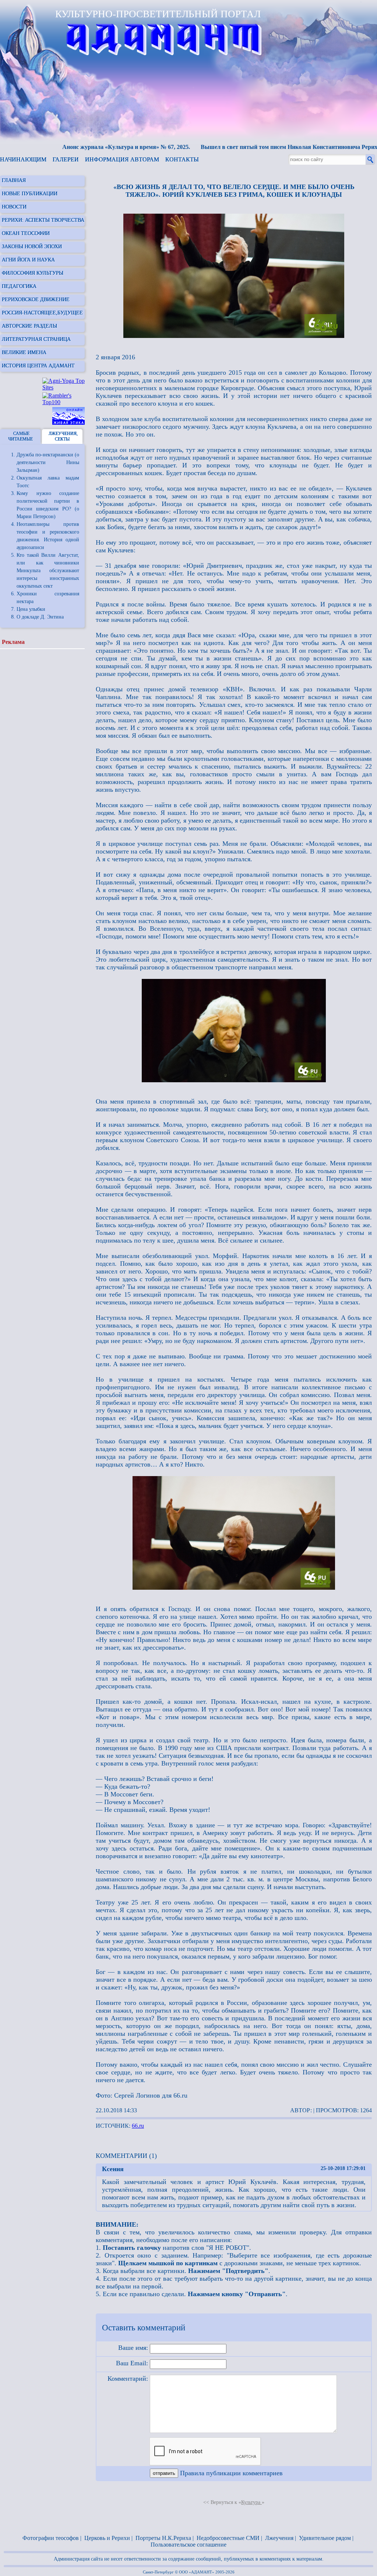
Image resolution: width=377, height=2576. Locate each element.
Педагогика (19, 286)
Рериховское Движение (36, 300)
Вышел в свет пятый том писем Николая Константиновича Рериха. (261, 147)
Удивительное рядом (325, 2538)
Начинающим (23, 159)
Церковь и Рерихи (107, 2538)
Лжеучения (279, 2538)
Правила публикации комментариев (231, 2473)
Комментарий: (128, 2379)
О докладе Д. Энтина (40, 617)
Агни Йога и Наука (28, 260)
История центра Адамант (38, 366)
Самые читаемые (20, 436)
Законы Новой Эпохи (32, 247)
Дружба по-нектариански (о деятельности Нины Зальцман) (48, 462)
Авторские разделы (29, 326)
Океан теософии (26, 233)
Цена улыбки (31, 609)
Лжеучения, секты (63, 436)
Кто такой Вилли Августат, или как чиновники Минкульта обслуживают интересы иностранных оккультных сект (48, 571)
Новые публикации (30, 194)
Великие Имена (24, 352)
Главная (14, 180)
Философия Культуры (33, 273)
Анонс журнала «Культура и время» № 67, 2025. (96, 147)
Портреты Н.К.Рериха (163, 2538)
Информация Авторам (122, 159)
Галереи (66, 159)
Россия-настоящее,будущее (42, 313)
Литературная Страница (36, 339)
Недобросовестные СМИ (228, 2538)
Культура (251, 2502)
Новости (14, 207)
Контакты (182, 159)
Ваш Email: (132, 2363)
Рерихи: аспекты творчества (43, 220)
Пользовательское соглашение (188, 2545)
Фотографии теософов (51, 2538)
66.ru (138, 2126)
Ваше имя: (133, 2348)
